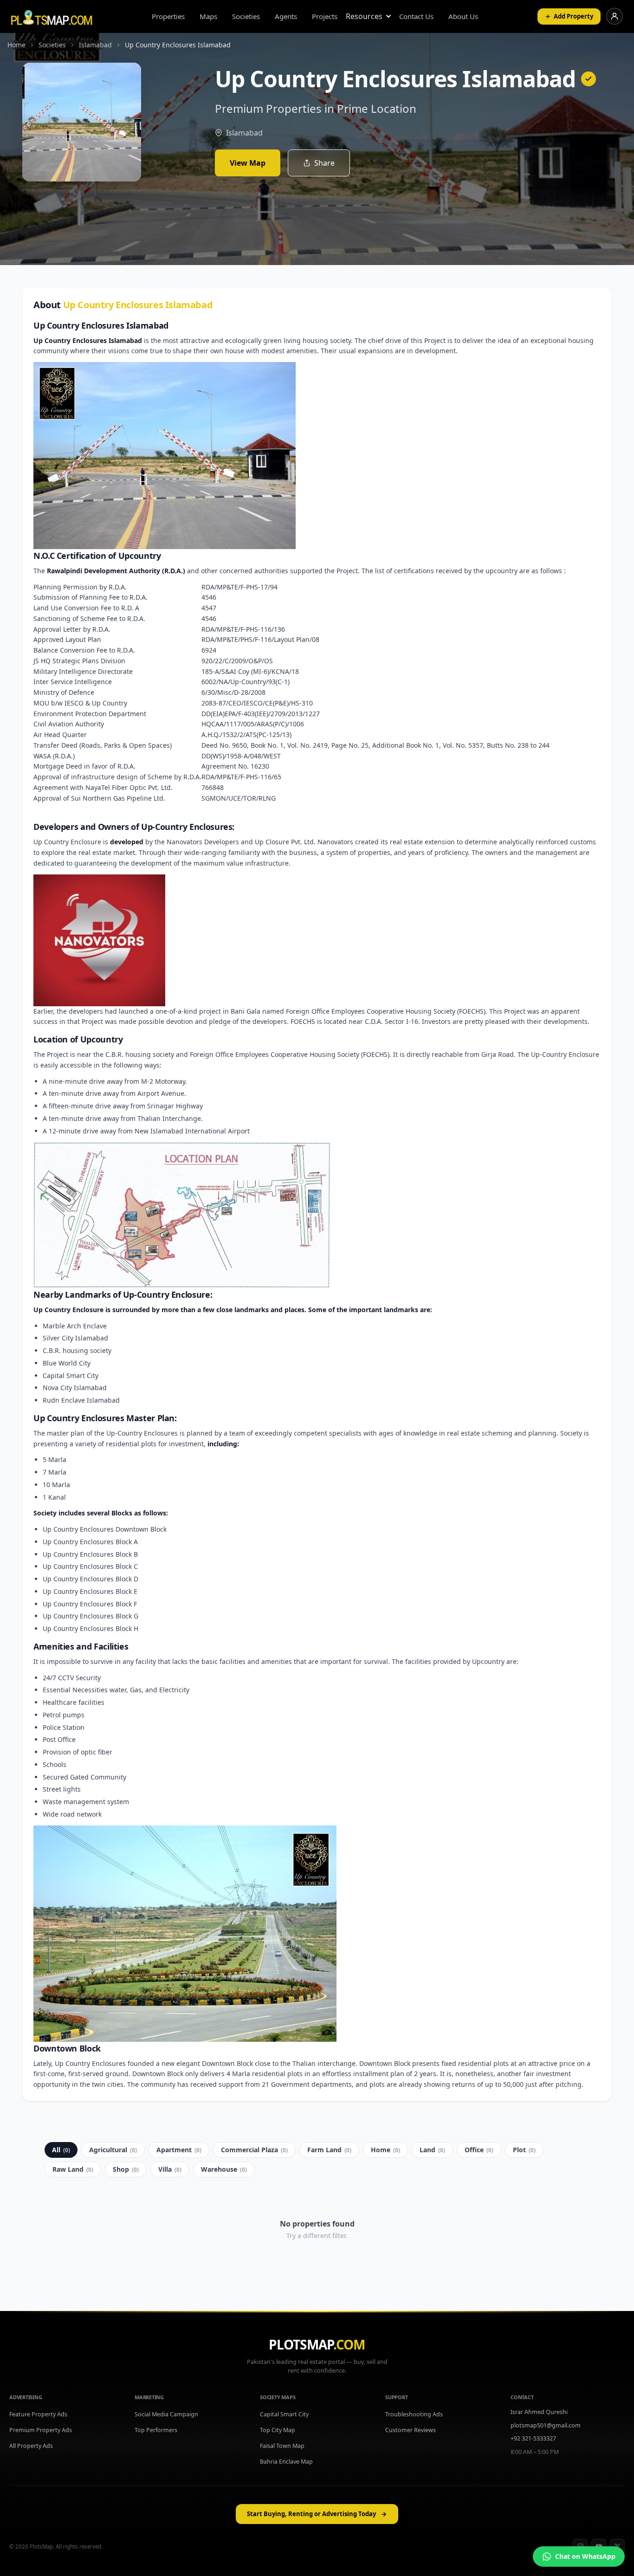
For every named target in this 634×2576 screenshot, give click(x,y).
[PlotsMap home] (52, 16)
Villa (170, 2169)
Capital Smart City (284, 2414)
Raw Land (73, 2169)
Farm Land (329, 2150)
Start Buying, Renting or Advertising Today (311, 2514)
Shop (126, 2169)
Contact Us (416, 16)
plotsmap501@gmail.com (546, 2425)
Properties (168, 16)
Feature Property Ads (38, 2414)
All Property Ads (31, 2446)
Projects (325, 16)
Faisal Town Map (282, 2446)
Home (385, 2150)
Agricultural (113, 2150)
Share (324, 163)
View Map (248, 163)
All (61, 2150)
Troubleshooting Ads (414, 2414)
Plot (524, 2150)
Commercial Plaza (254, 2150)
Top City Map (278, 2430)
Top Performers (156, 2430)
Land (432, 2150)
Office (479, 2150)
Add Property (573, 16)
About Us (463, 16)
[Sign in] (615, 16)
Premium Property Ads (41, 2430)
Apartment (179, 2150)
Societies (246, 16)
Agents (286, 16)
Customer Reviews (411, 2430)
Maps (208, 16)
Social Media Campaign (166, 2414)
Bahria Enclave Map (286, 2462)
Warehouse (224, 2169)
